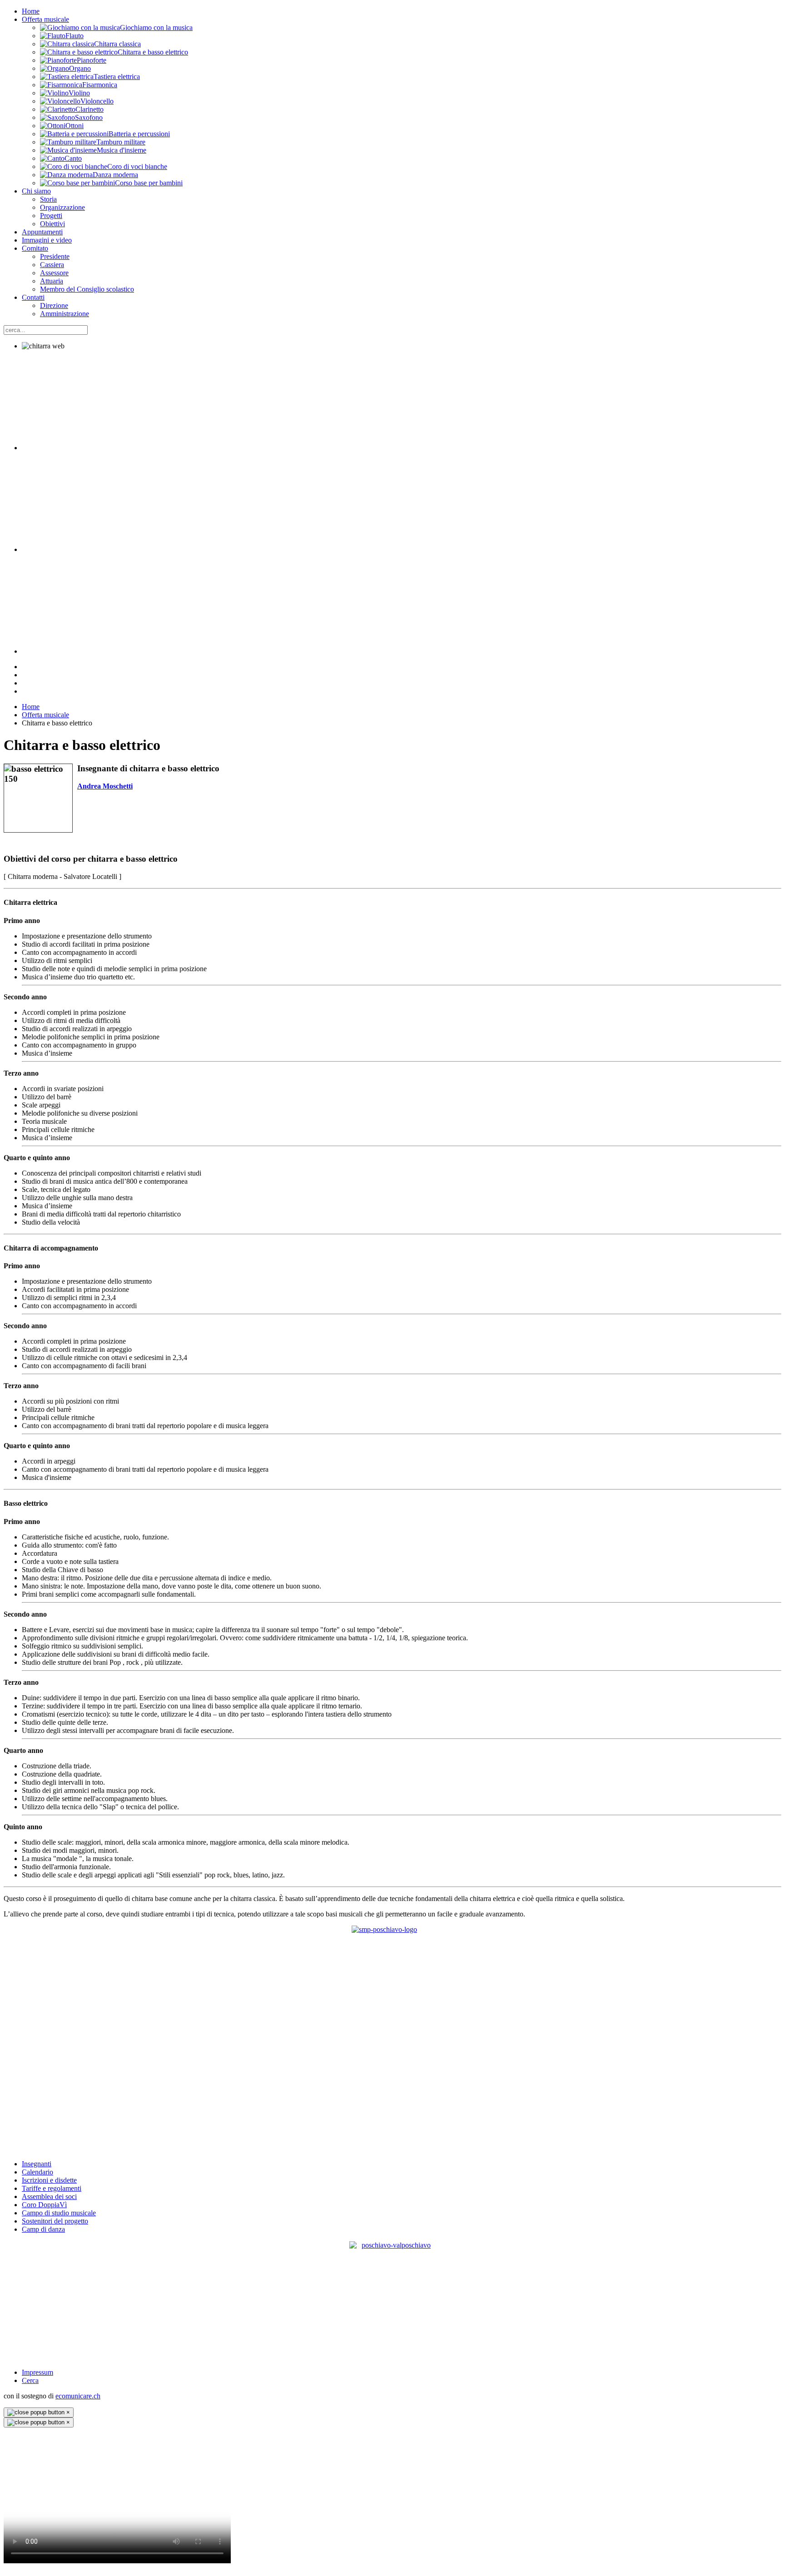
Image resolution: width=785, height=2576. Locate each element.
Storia (48, 199)
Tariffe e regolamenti (52, 2188)
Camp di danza (43, 2229)
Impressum (37, 2372)
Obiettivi (52, 224)
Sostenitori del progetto (55, 2221)
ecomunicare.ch (78, 2396)
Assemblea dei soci (49, 2196)
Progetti (51, 216)
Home (31, 11)
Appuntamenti (42, 232)
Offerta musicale (45, 19)
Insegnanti (37, 2164)
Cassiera (52, 265)
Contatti (33, 297)
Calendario (37, 2172)
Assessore (54, 273)
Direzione (54, 305)
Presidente (55, 256)
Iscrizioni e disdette (49, 2180)
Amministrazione (65, 314)
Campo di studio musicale (59, 2213)
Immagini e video (47, 240)
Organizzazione (62, 207)
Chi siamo (36, 191)
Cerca (30, 2380)
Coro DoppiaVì (44, 2205)
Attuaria (52, 281)
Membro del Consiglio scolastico (87, 289)
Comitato (35, 248)
